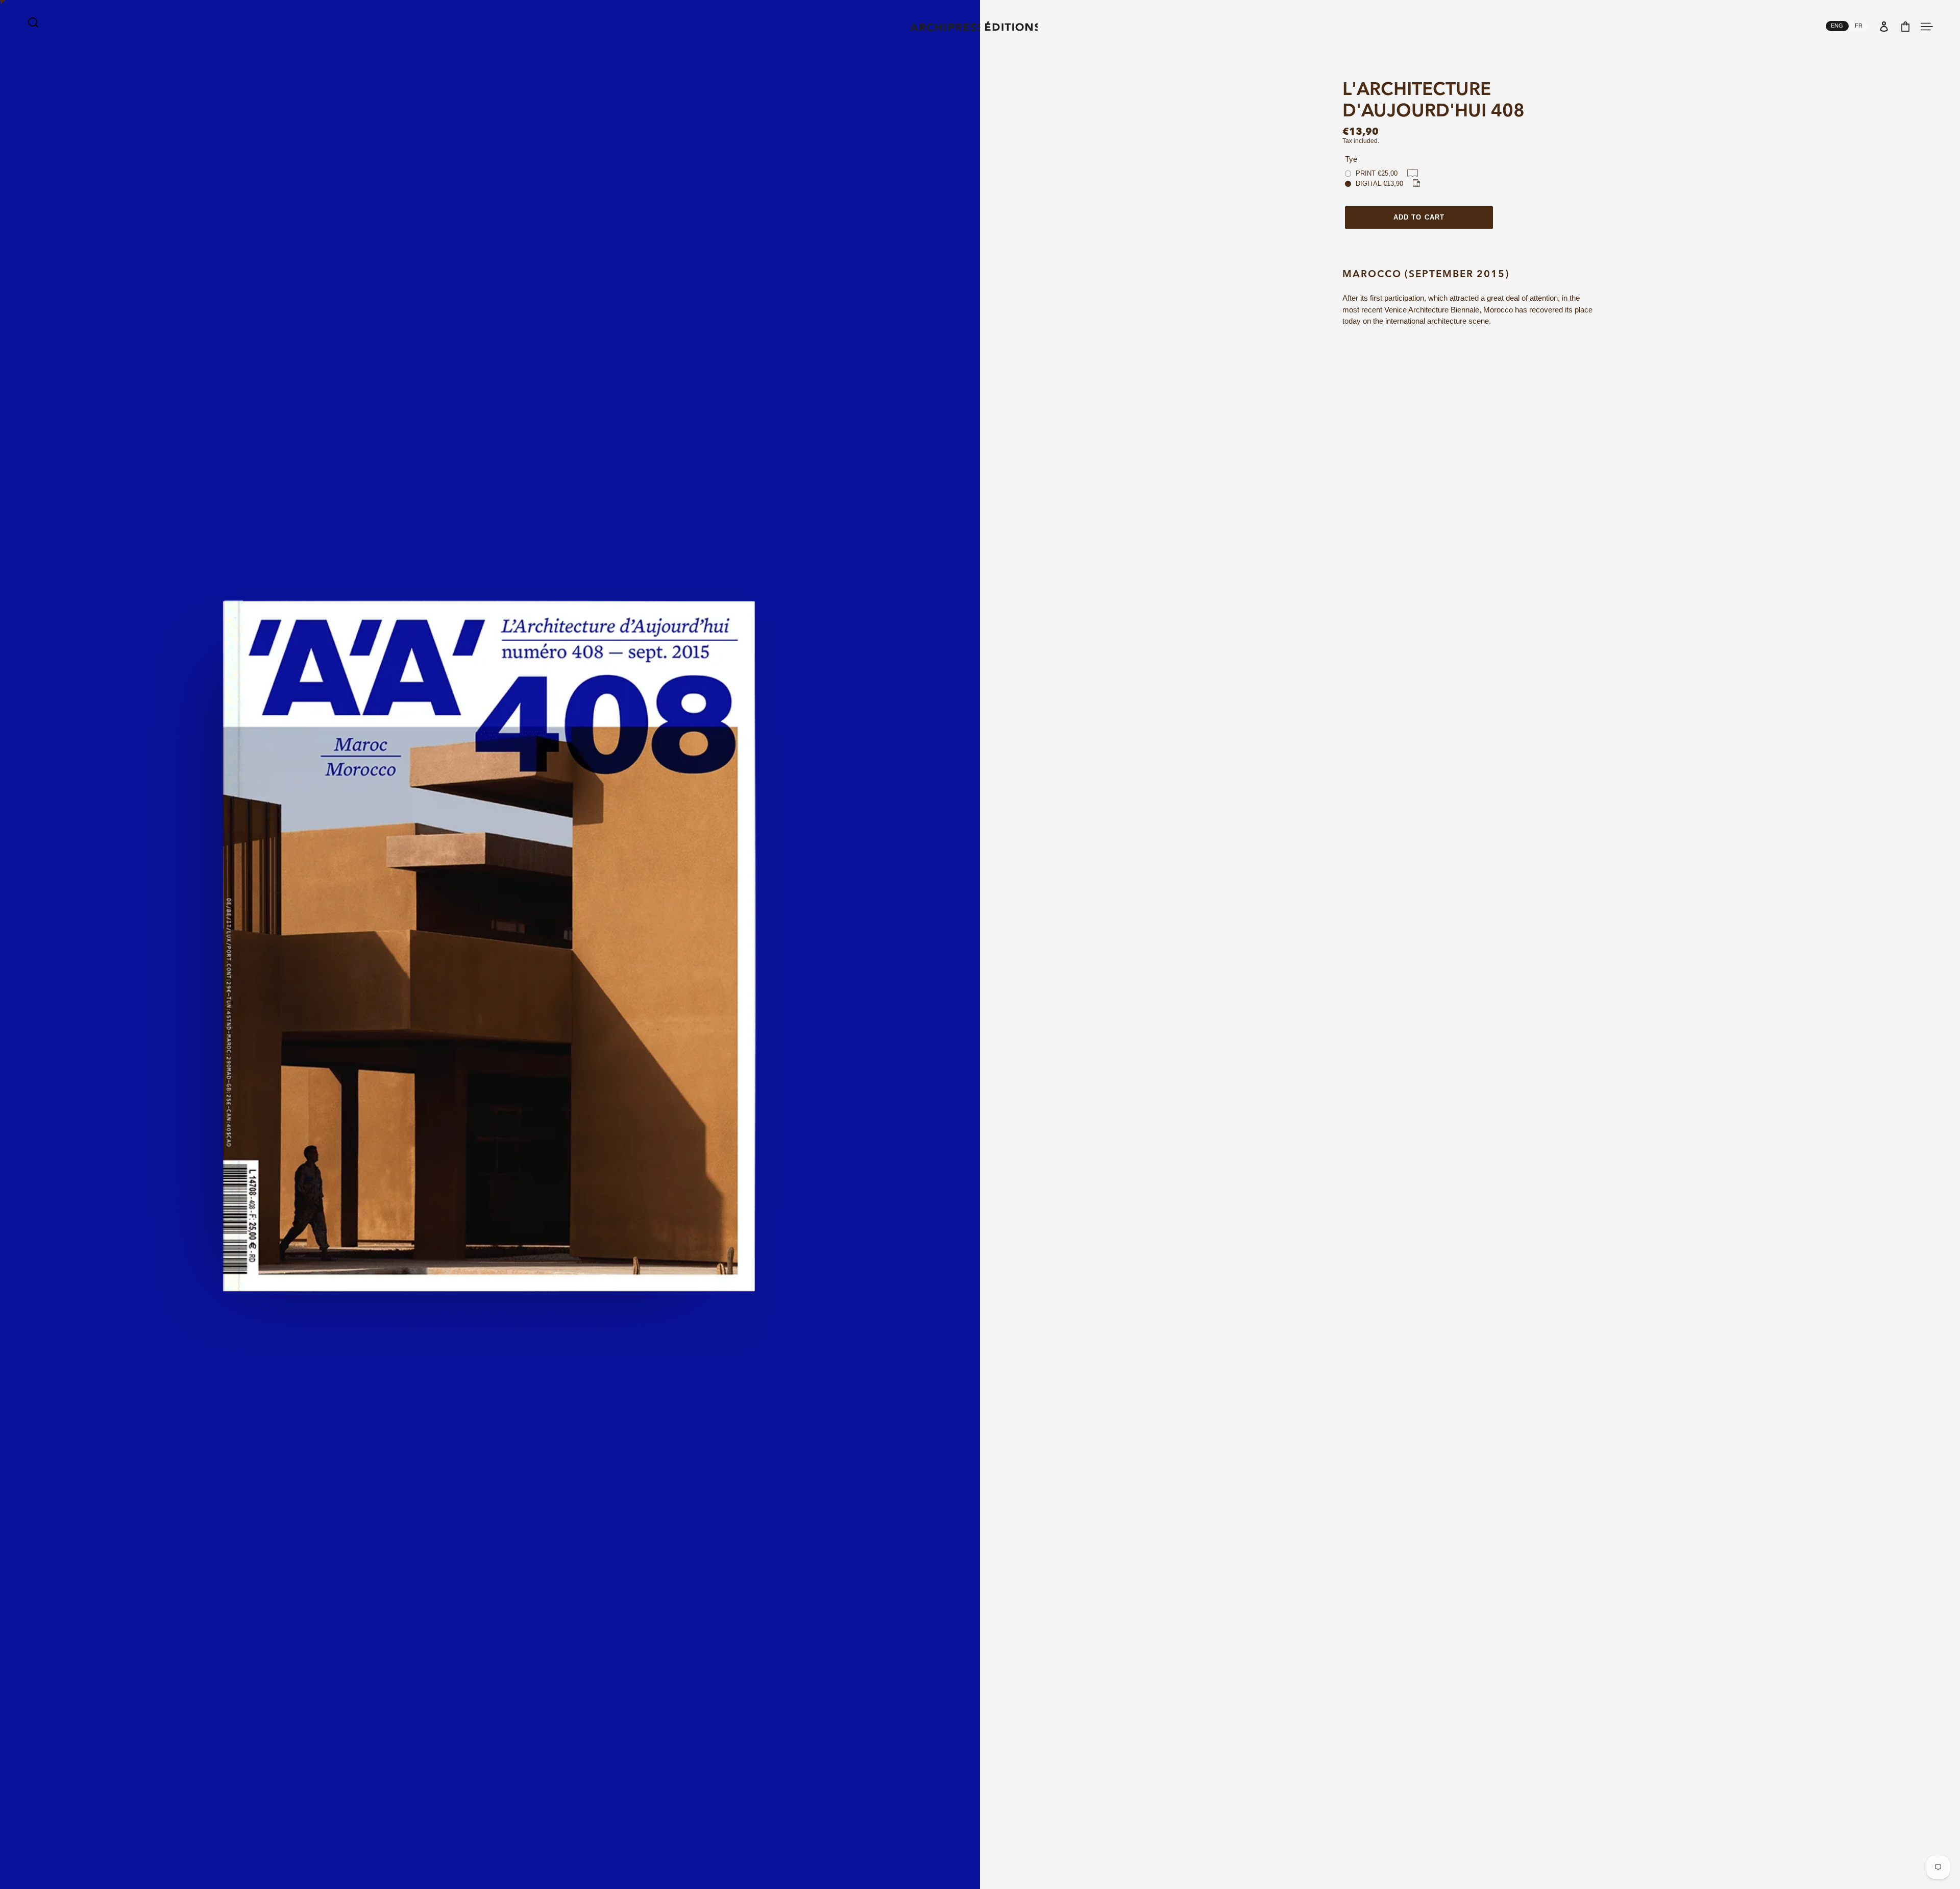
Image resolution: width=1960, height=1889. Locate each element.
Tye (1351, 159)
